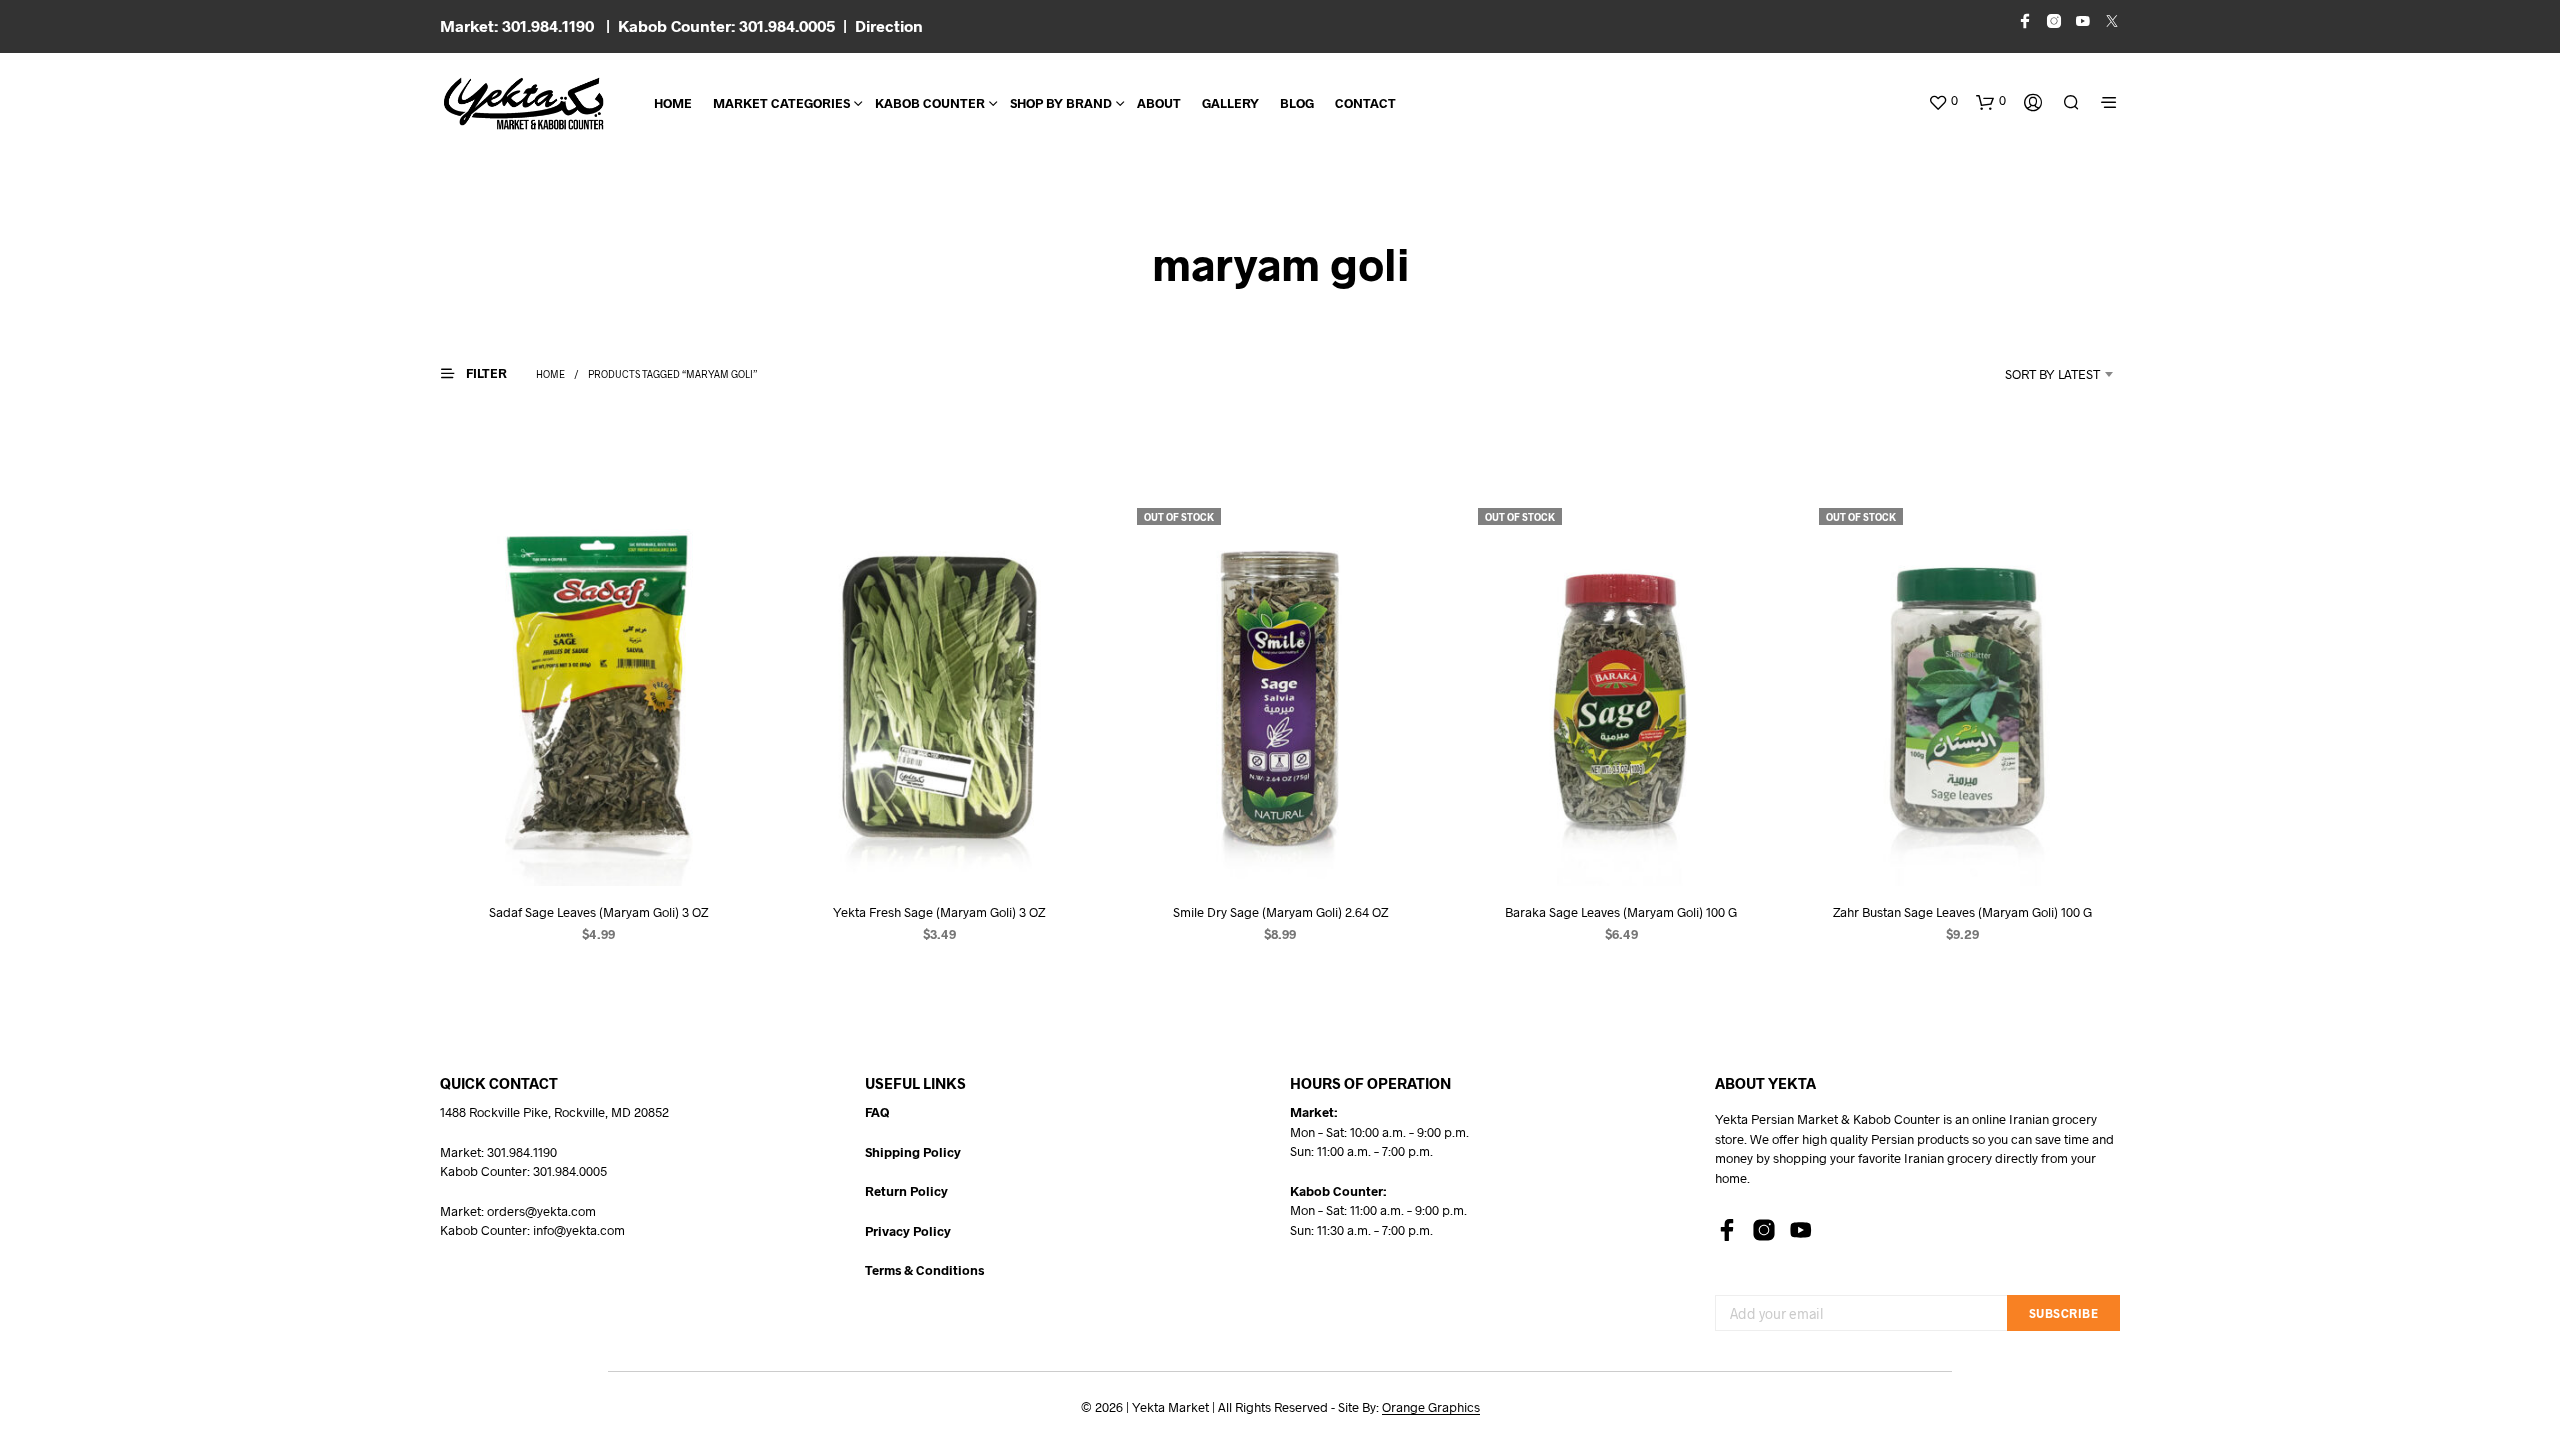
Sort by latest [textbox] (2052, 374)
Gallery (1230, 103)
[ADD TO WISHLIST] (598, 848)
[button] (1943, 101)
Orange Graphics (1431, 1407)
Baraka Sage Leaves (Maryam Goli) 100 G (1621, 912)
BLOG (1297, 103)
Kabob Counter (930, 103)
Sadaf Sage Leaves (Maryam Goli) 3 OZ (598, 912)
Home (673, 103)
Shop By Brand (1061, 103)
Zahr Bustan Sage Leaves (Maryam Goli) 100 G (1962, 912)
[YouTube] (1801, 1230)
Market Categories (781, 103)
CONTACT (1365, 103)
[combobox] (2026, 374)
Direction (889, 25)
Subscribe (2064, 1313)
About (1159, 103)
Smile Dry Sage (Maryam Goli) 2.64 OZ (1280, 912)
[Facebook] (1727, 1230)
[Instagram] (1764, 1230)
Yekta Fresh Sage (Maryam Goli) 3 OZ (939, 912)
